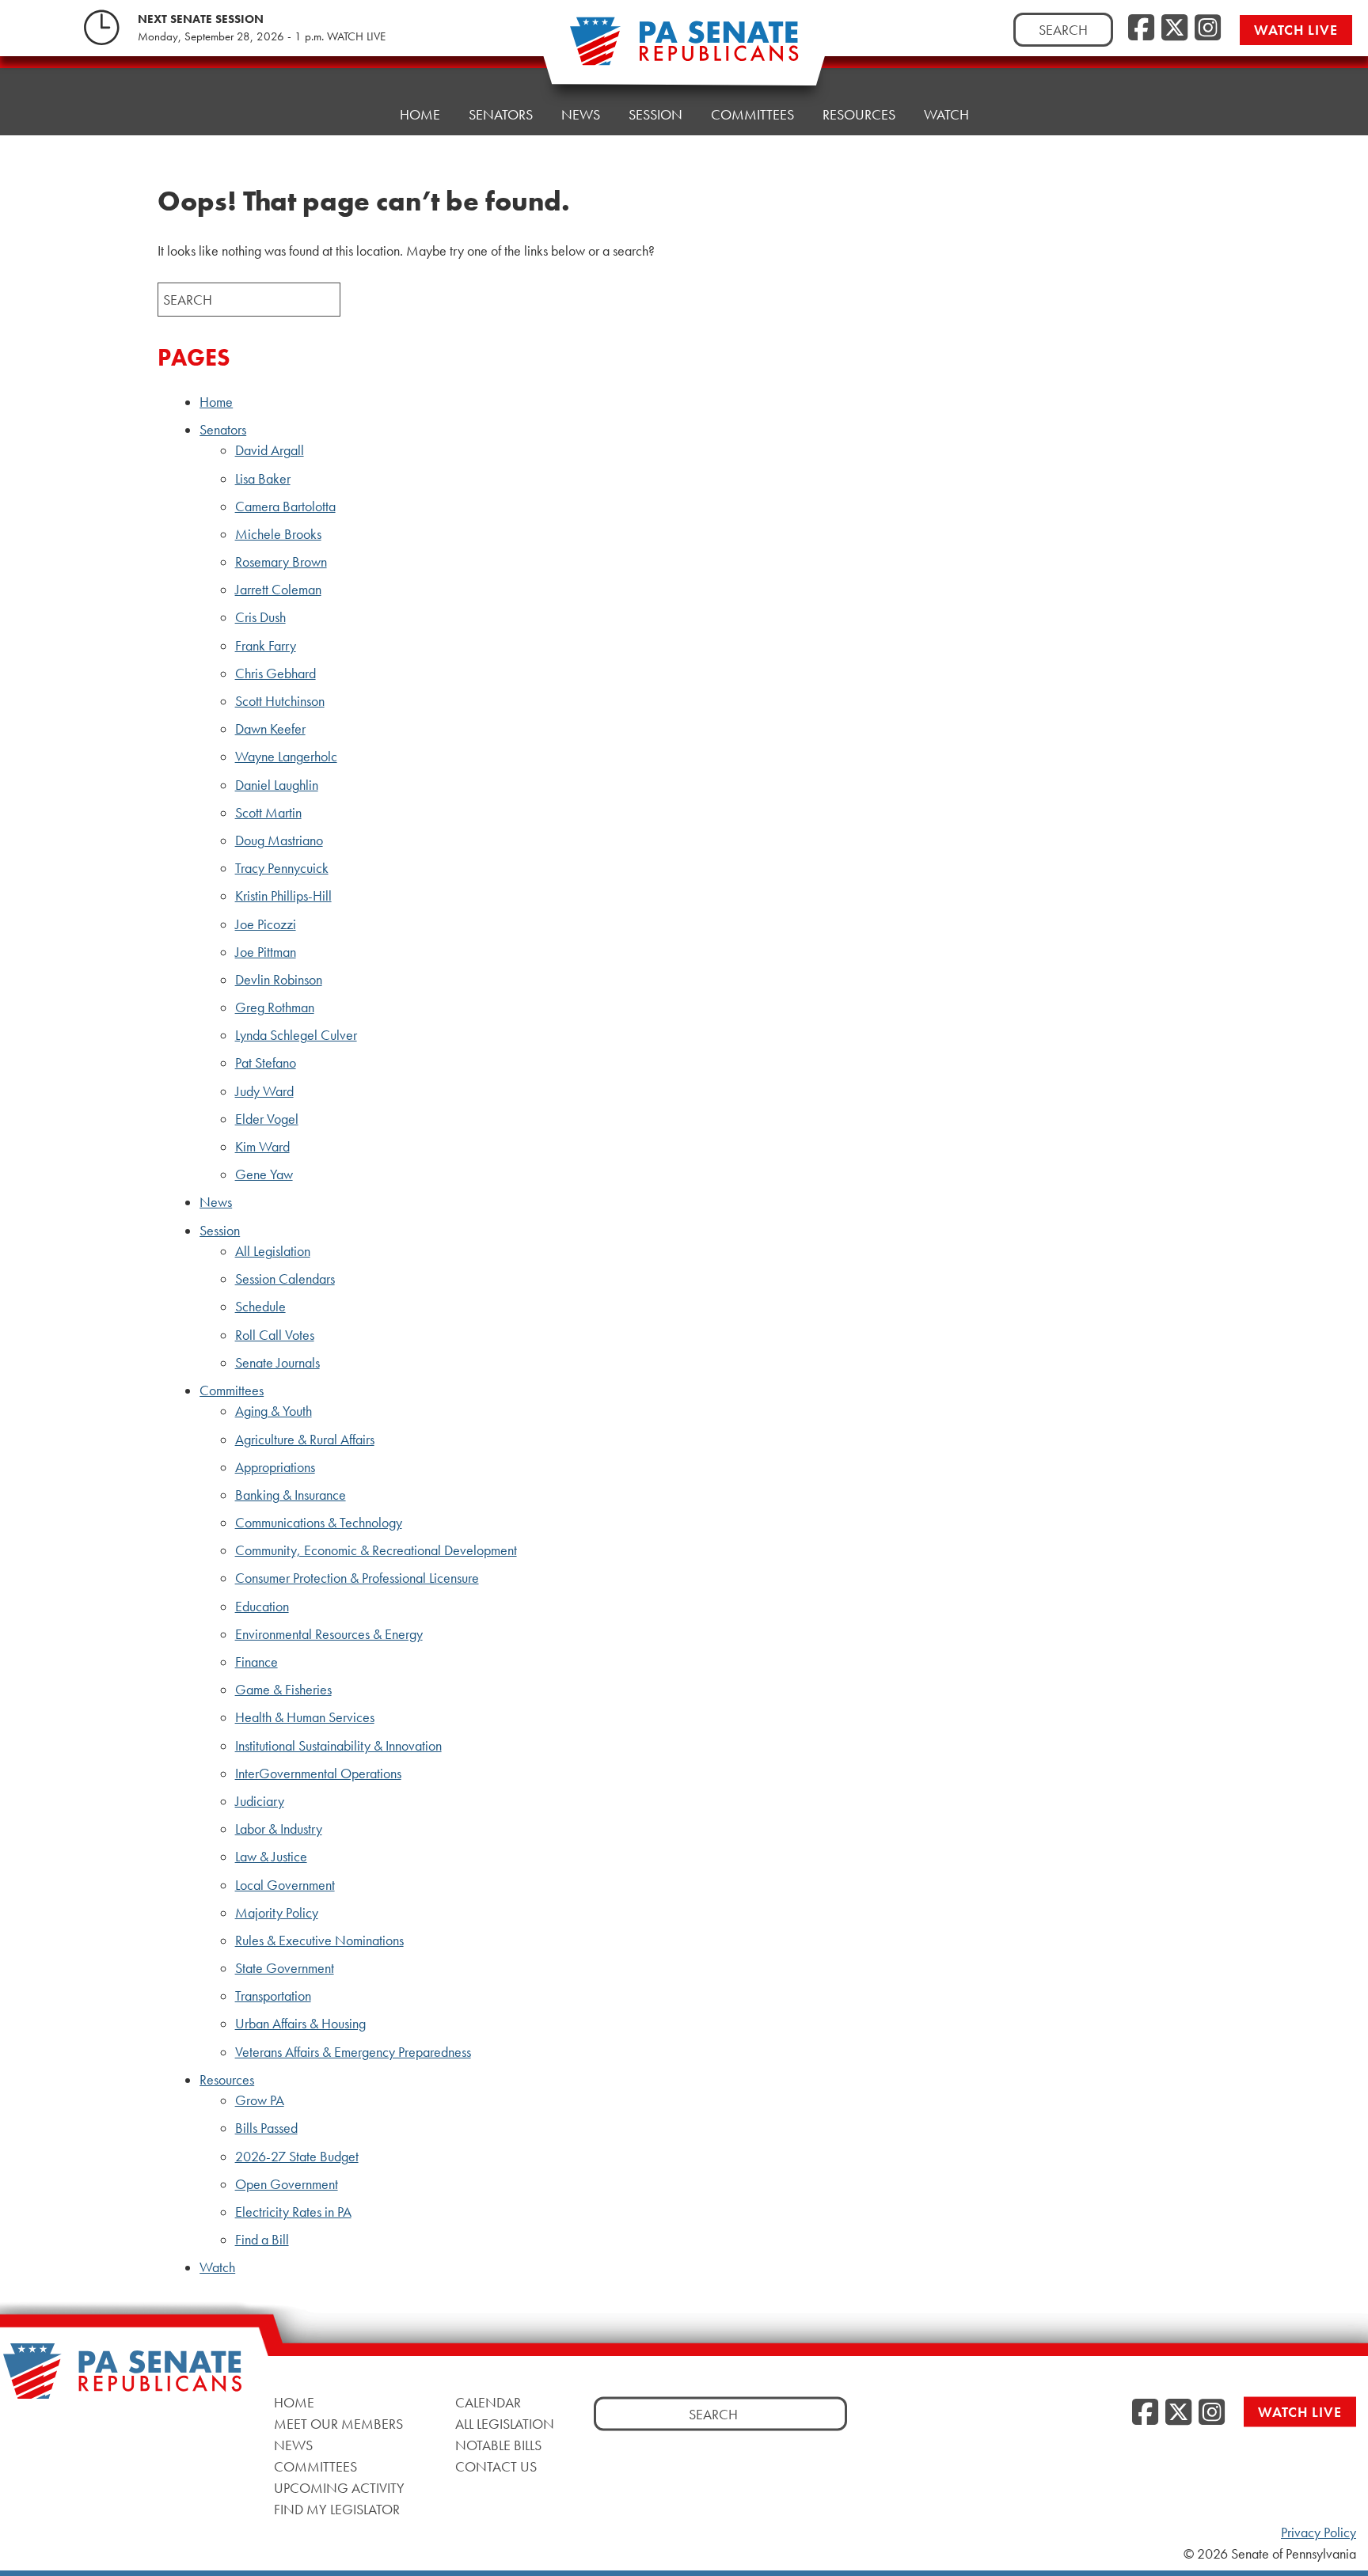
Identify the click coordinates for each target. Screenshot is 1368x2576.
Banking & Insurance (291, 1495)
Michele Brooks (278, 534)
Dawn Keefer (270, 729)
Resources (859, 114)
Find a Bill (262, 2240)
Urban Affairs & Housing (300, 2024)
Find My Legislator (337, 2509)
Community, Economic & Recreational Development (376, 1550)
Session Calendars (285, 1279)
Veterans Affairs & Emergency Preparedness (353, 2052)
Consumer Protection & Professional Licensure (357, 1578)
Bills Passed (266, 2128)
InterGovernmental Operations (318, 1774)
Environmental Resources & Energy (329, 1634)
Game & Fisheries (283, 1690)
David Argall (270, 450)
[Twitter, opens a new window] (1174, 28)
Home (420, 114)
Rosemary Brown (281, 562)
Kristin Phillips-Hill (283, 896)
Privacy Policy (1319, 2532)
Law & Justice (271, 1857)
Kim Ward (262, 1147)
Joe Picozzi (266, 924)
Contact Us (496, 2466)
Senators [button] (501, 114)
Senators (223, 430)
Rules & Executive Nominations (319, 1941)
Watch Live (1296, 30)
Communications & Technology (319, 1523)
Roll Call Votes (275, 1335)
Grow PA (260, 2100)
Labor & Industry (279, 1829)
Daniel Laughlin (277, 785)
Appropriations (275, 1467)
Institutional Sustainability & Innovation (338, 1746)
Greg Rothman (275, 1007)
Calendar (488, 2402)
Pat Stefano (266, 1063)
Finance (256, 1662)
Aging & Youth (274, 1411)
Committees (752, 114)
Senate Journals (277, 1363)
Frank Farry (266, 646)
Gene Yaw (264, 1174)
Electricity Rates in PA (293, 2212)
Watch (946, 114)
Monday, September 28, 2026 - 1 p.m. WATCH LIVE (262, 36)
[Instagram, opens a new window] (1208, 28)
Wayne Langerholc (286, 757)
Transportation (273, 1996)
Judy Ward (264, 1091)
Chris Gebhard (275, 673)
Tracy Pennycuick (282, 868)
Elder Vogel (267, 1119)
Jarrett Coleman (278, 590)
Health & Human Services (305, 1717)
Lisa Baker (263, 479)
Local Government (285, 1885)
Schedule (260, 1307)
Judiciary (260, 1801)
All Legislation (273, 1251)
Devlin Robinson (279, 980)
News (581, 114)
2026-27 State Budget (297, 2157)
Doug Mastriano (279, 840)
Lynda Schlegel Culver (296, 1035)
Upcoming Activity (339, 2488)
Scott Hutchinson (280, 701)
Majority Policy (277, 1913)
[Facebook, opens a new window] (1141, 28)
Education (262, 1607)
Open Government (287, 2184)
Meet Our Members (338, 2424)
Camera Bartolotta (285, 506)
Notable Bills (498, 2445)
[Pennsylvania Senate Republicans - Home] (684, 49)
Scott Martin (268, 813)
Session (655, 114)
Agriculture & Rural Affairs (305, 1440)
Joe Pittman (266, 952)
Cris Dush (260, 617)
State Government (285, 1968)
